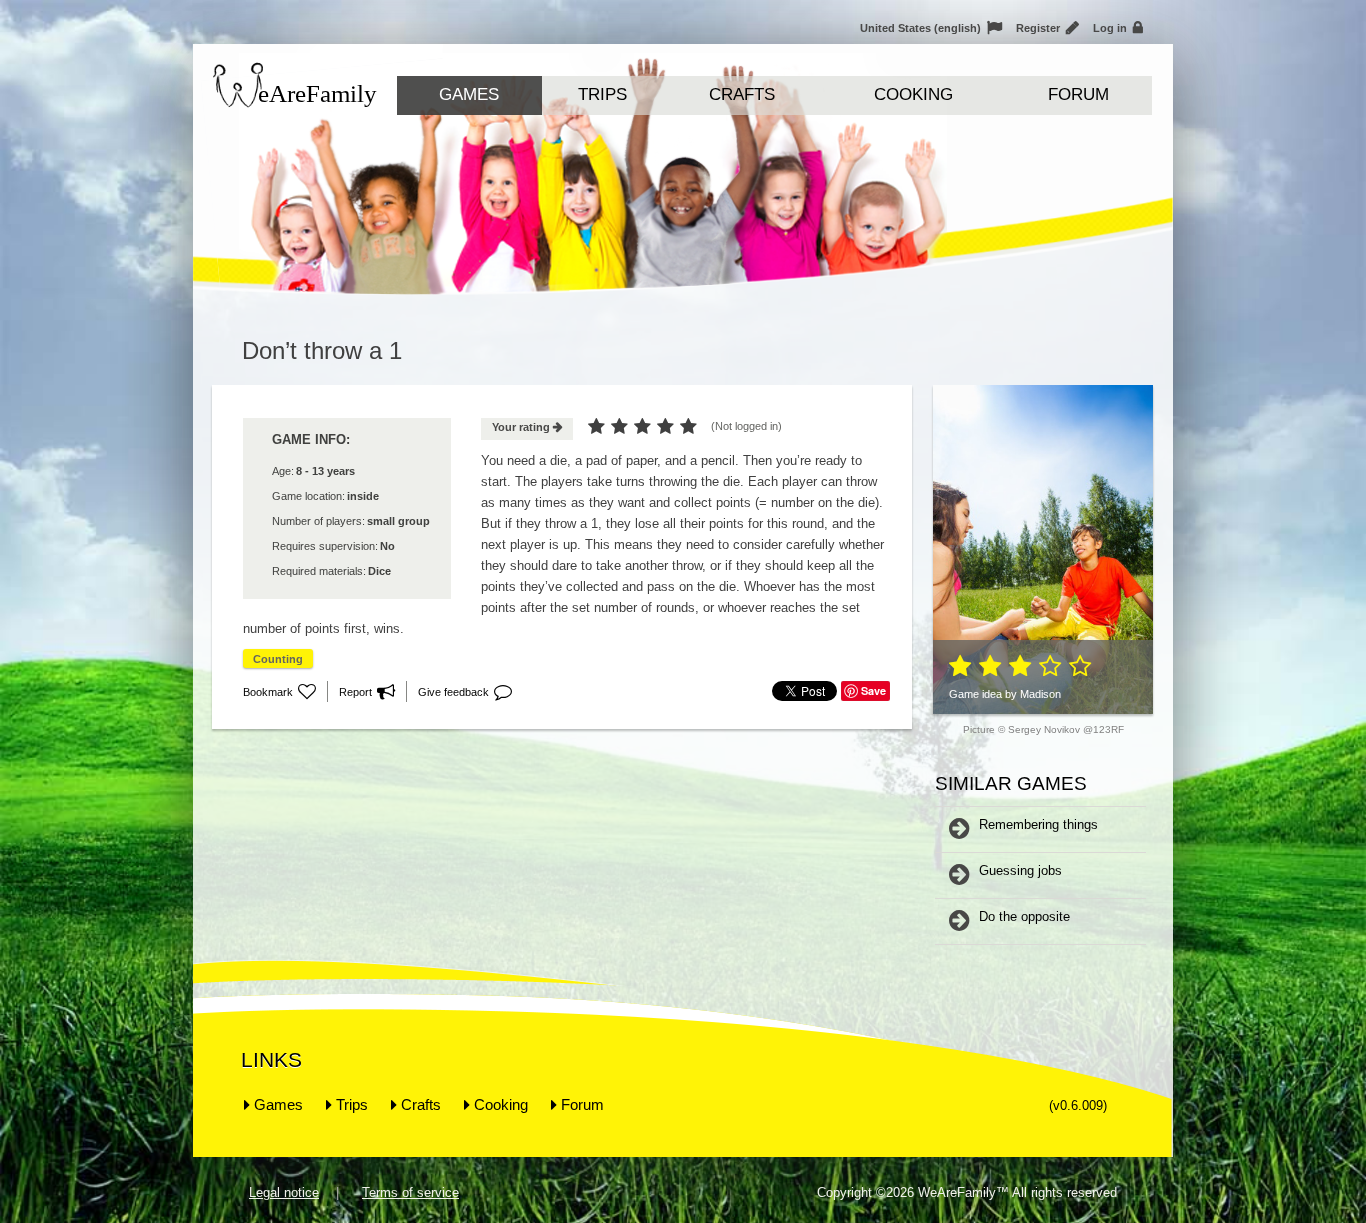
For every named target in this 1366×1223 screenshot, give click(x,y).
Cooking (913, 94)
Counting (278, 659)
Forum (1078, 94)
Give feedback (465, 692)
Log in (1118, 27)
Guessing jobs (1020, 870)
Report (367, 692)
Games (469, 94)
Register (1047, 27)
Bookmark (279, 692)
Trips (602, 94)
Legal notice (284, 1192)
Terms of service (410, 1192)
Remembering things (1038, 824)
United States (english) (931, 27)
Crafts (742, 94)
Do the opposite (1024, 916)
